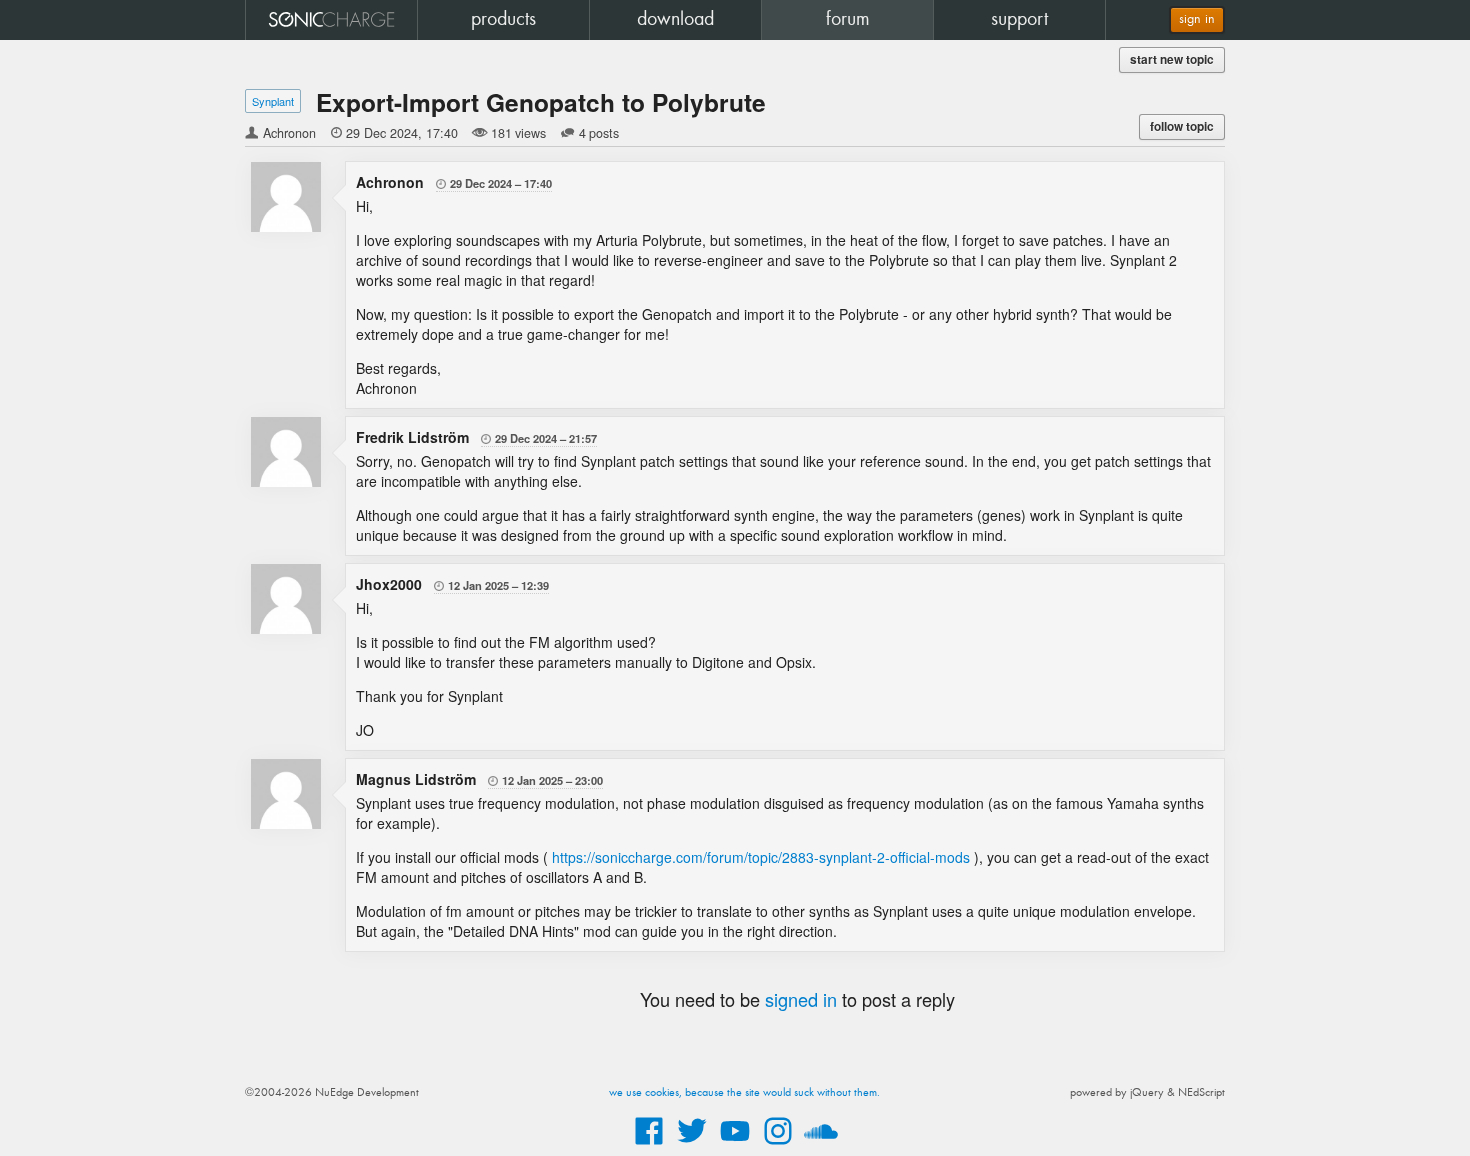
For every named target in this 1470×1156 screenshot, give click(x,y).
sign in (1197, 19)
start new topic (1172, 59)
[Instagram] (778, 1146)
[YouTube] (735, 1146)
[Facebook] (649, 1146)
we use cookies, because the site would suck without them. (744, 1093)
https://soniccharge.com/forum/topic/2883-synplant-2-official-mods (761, 857)
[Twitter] (692, 1146)
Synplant (273, 101)
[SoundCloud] (821, 1146)
